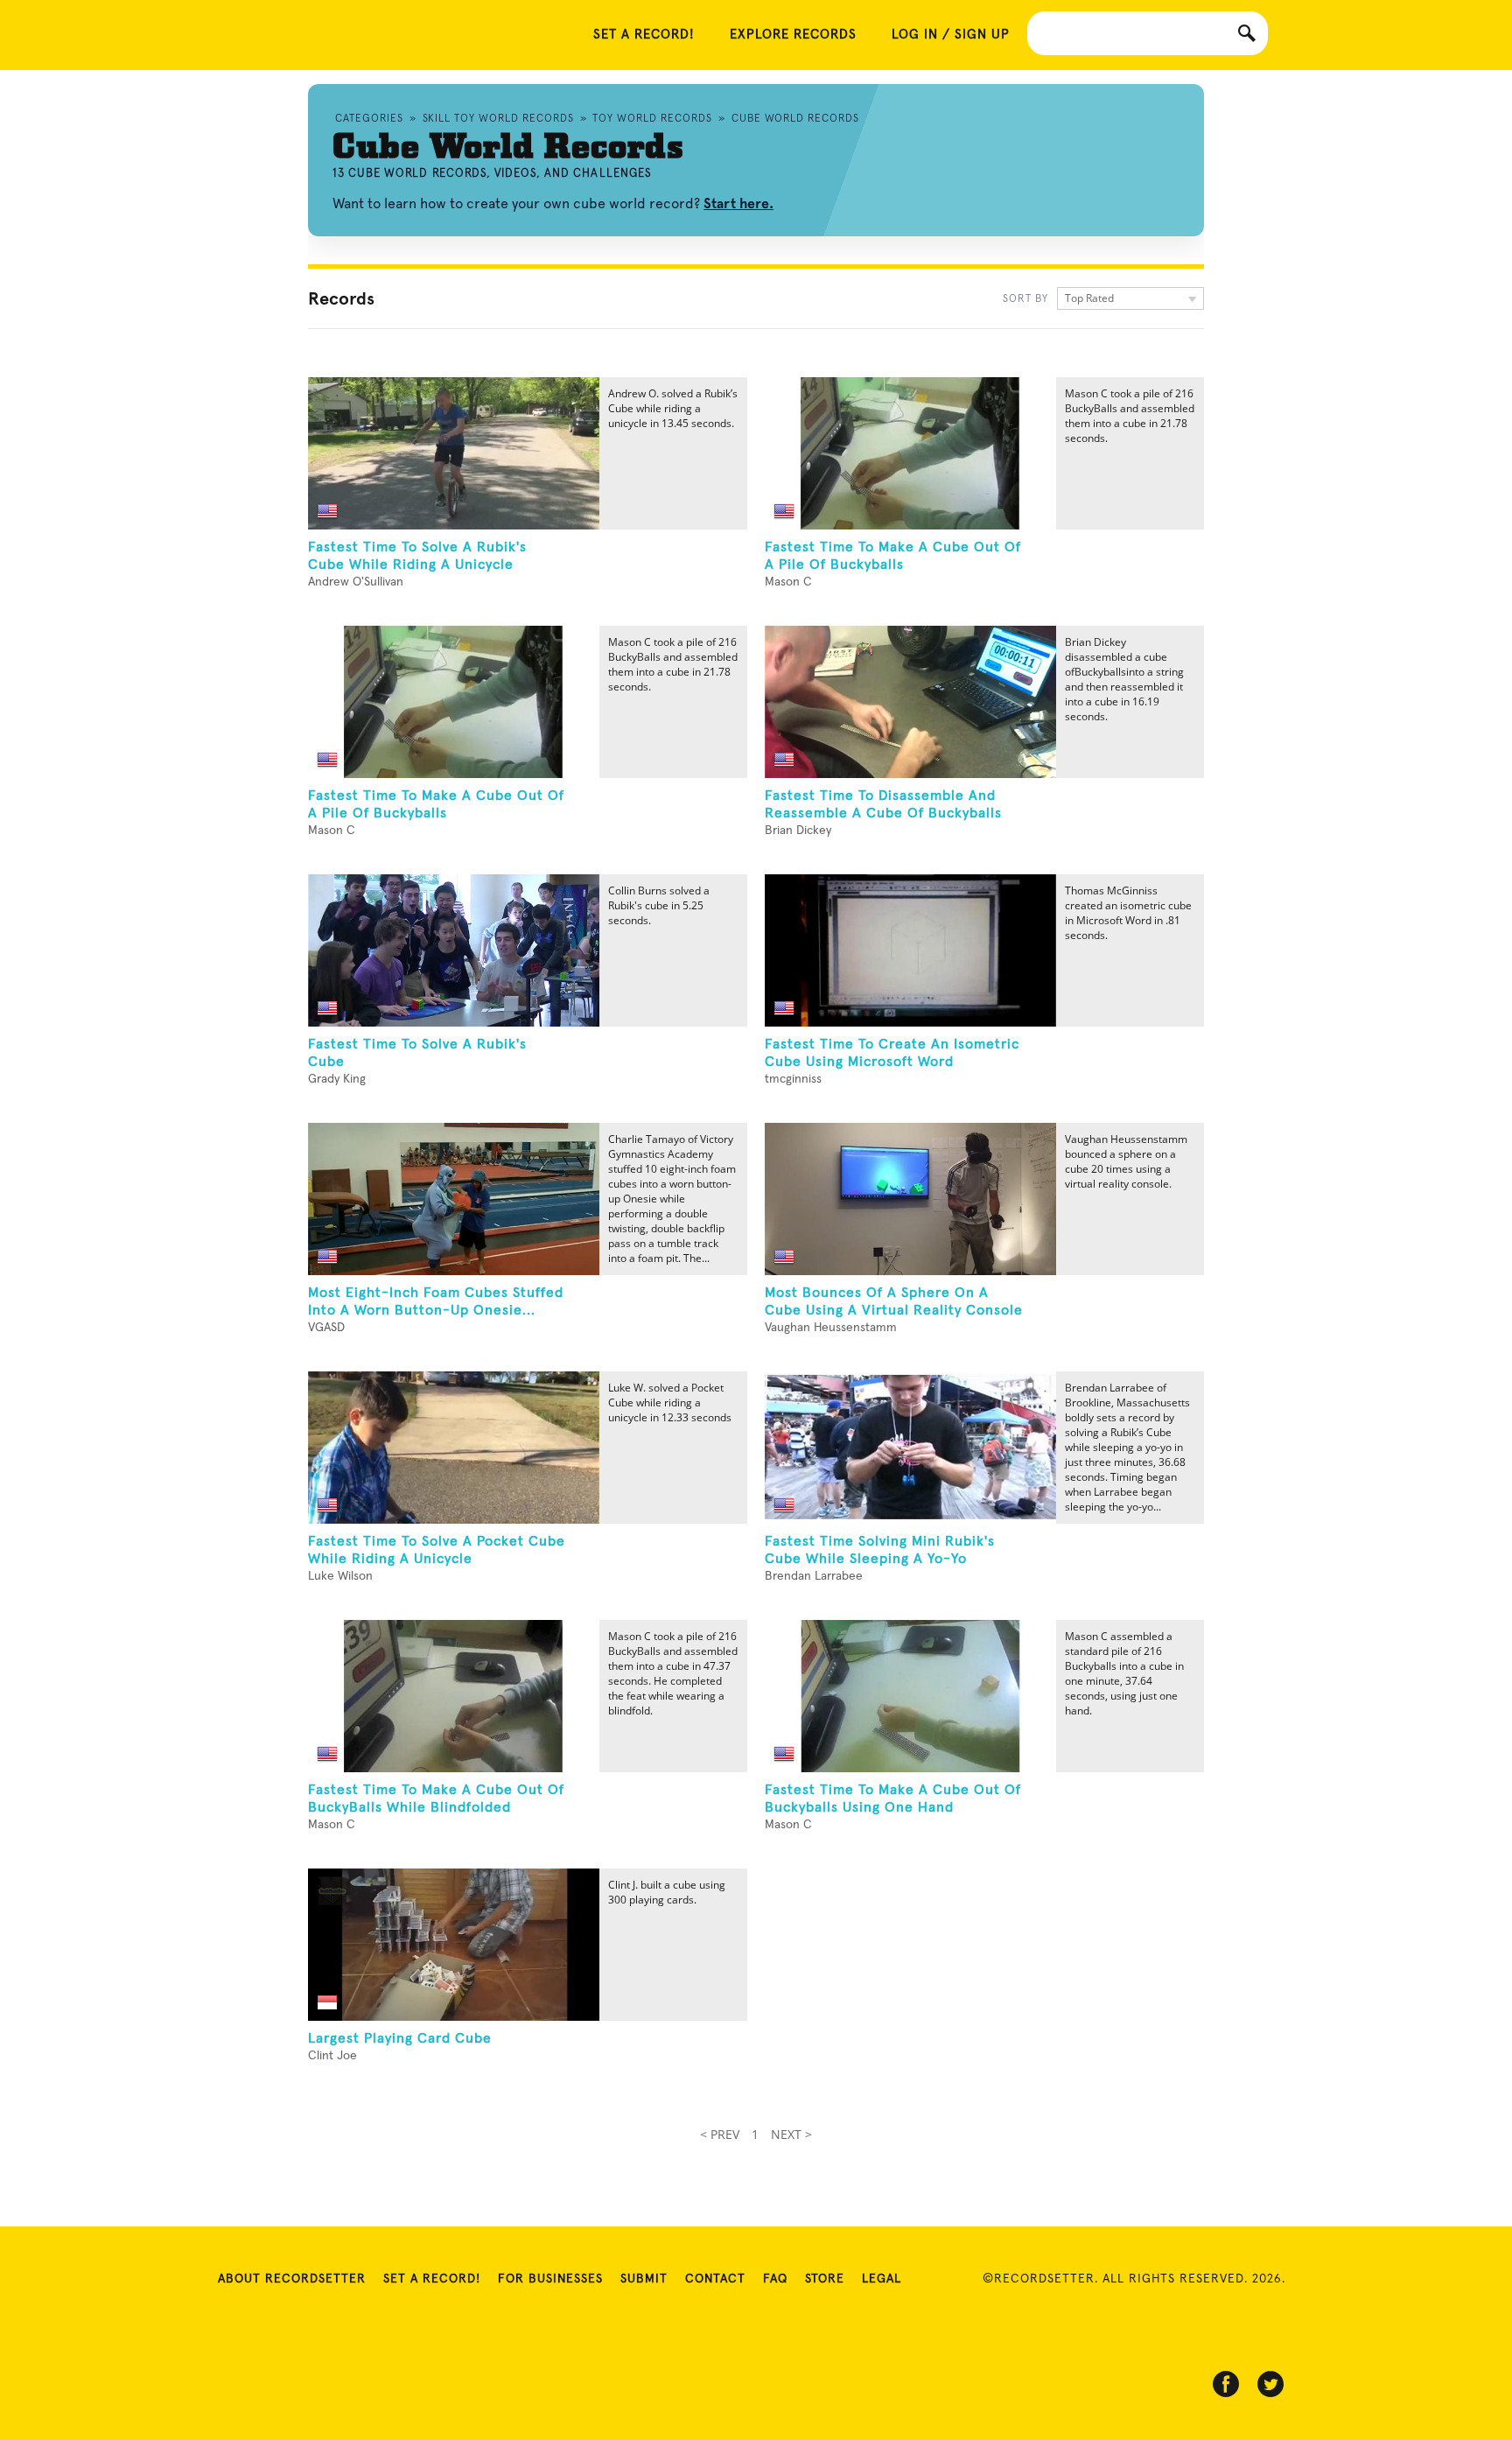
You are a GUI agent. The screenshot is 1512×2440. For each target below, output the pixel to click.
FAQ (775, 2279)
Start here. (738, 203)
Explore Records (793, 35)
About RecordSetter (292, 2279)
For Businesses (550, 2279)
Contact (715, 2279)
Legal (882, 2279)
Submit (644, 2279)
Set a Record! (432, 2279)
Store (825, 2279)
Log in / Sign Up (951, 35)
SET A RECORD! (644, 35)
